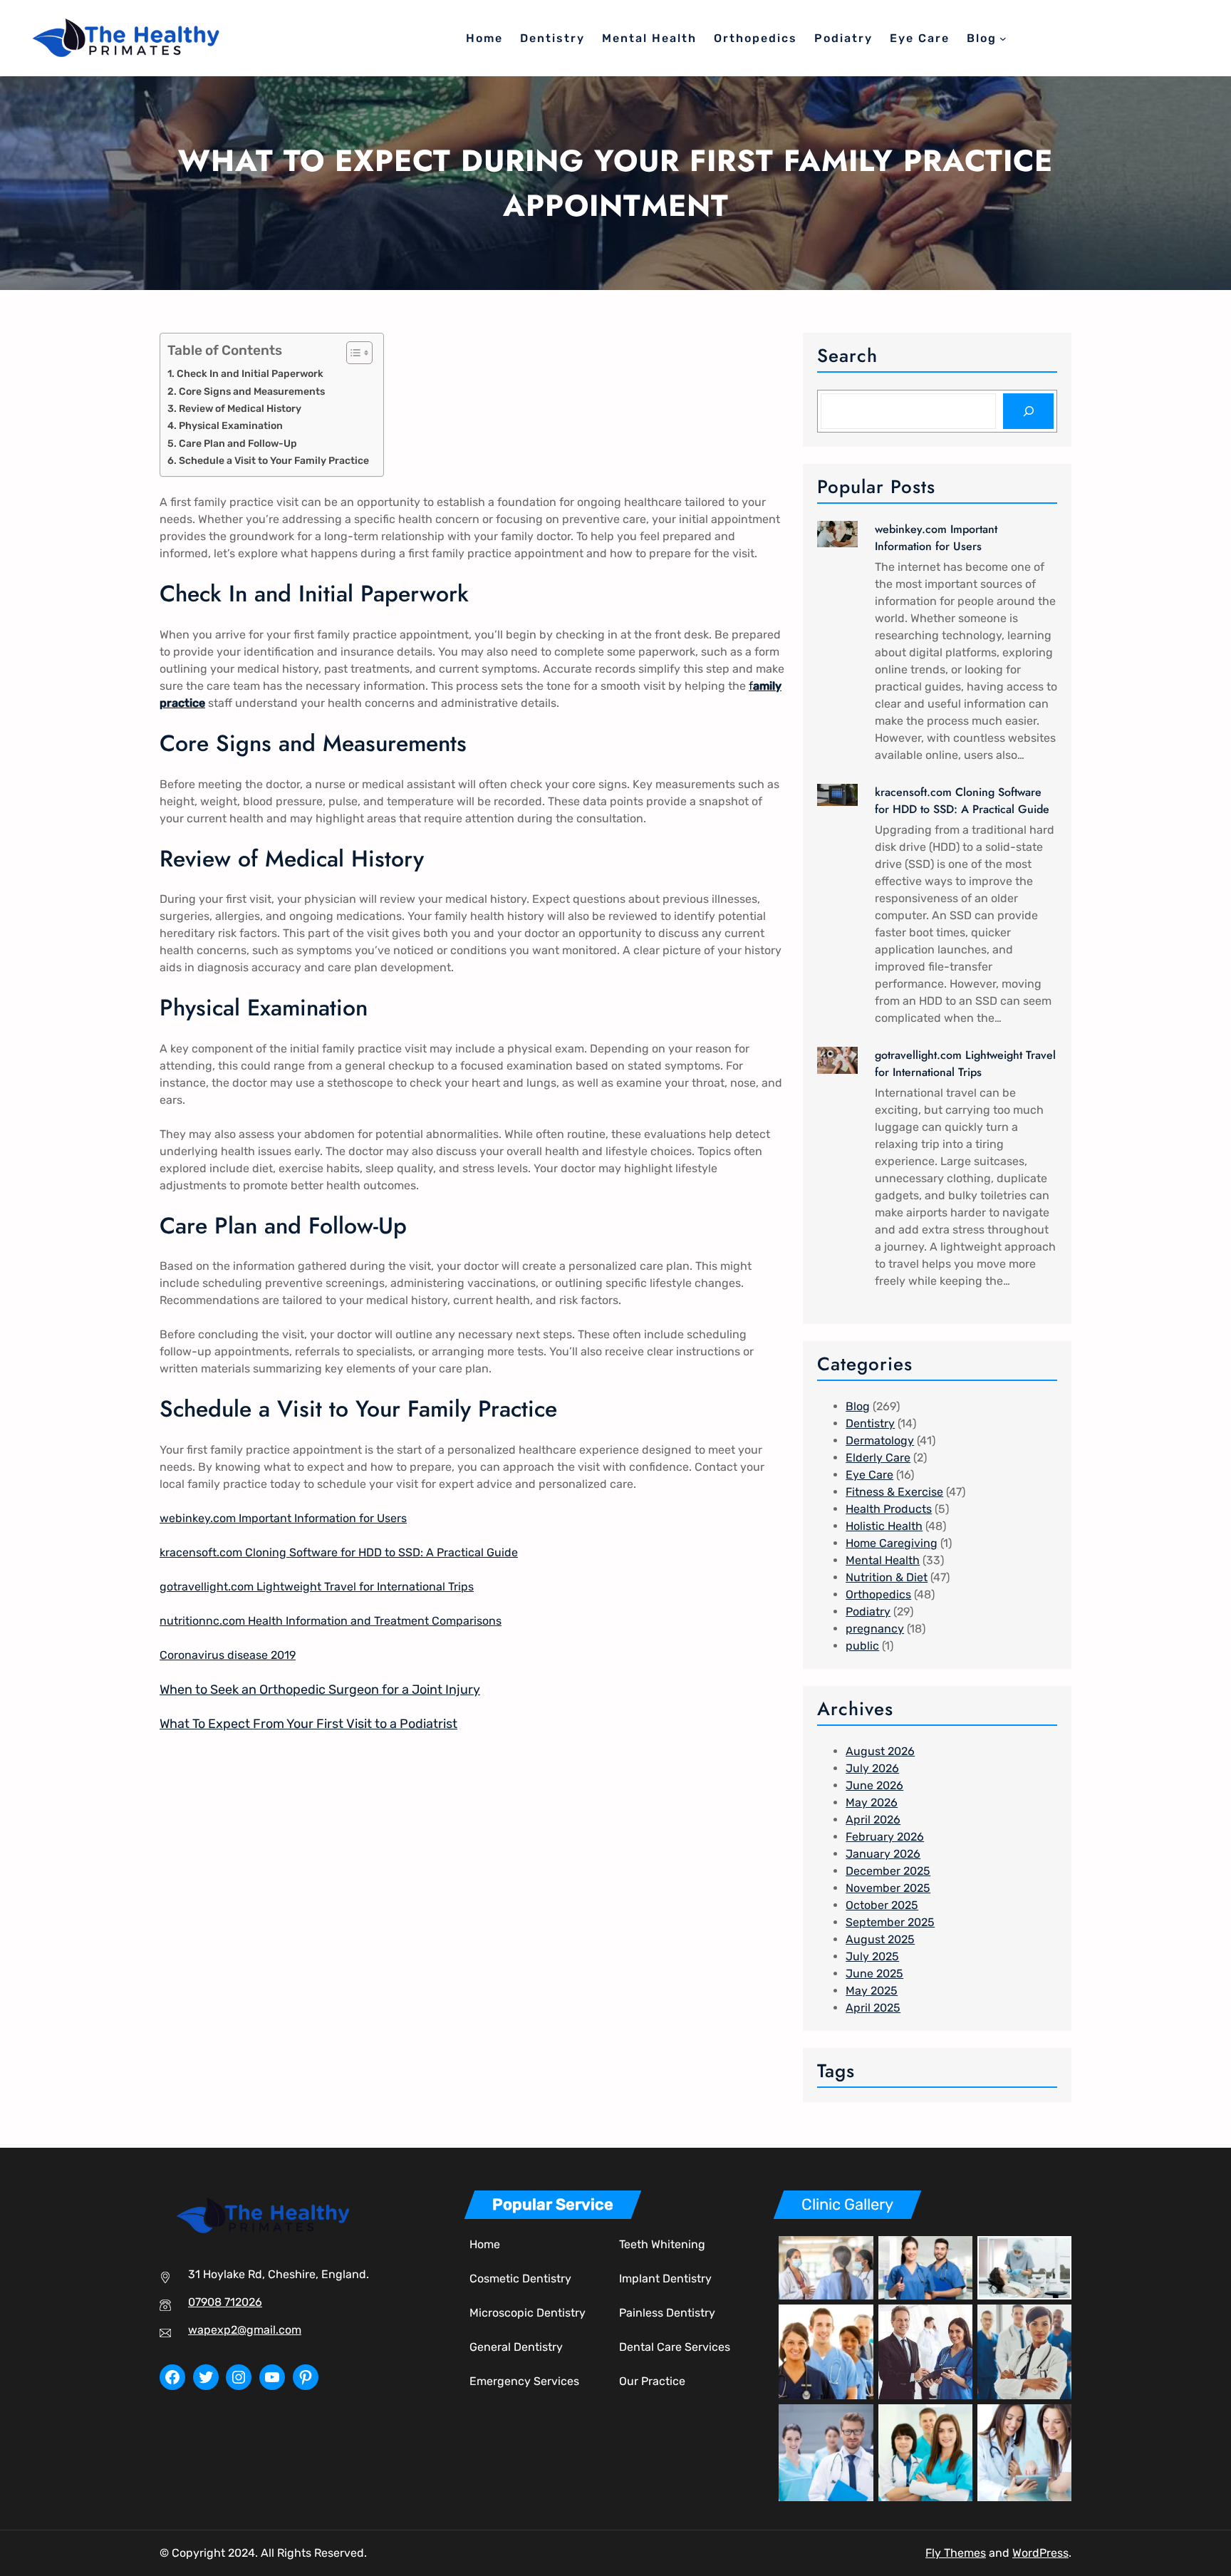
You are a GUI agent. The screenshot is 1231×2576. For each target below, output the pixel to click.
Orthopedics (878, 1594)
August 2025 (880, 1939)
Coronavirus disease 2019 (228, 1655)
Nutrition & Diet (887, 1577)
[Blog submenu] (1003, 38)
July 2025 (872, 1956)
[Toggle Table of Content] (352, 353)
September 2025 (890, 1922)
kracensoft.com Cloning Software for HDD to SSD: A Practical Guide (339, 1552)
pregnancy (875, 1629)
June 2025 (874, 1974)
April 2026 (873, 1820)
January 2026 (883, 1854)
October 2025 (882, 1905)
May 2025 (872, 1991)
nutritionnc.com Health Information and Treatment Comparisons (331, 1621)
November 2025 (888, 1888)
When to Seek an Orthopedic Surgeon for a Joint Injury (320, 1690)
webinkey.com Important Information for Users (283, 1518)
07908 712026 (225, 2302)
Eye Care (869, 1475)
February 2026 (885, 1837)
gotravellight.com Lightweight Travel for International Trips (317, 1587)
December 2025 (888, 1871)
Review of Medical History (240, 408)
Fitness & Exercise (894, 1492)
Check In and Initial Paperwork (250, 373)
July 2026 (872, 1768)
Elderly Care (878, 1458)
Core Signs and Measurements (252, 391)
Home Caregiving (892, 1543)
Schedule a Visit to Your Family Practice (274, 460)
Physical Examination (231, 425)
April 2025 (873, 2008)
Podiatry (868, 1612)
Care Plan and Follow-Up (238, 443)
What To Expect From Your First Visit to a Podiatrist (308, 1724)
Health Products (889, 1509)
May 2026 (872, 1802)
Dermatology (880, 1440)
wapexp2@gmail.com (245, 2330)
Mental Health (883, 1560)
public (862, 1646)
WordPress (1040, 2553)
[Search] (1028, 411)
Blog (858, 1406)
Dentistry (870, 1423)
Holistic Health (884, 1526)
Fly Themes (956, 2553)
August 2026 (880, 1751)
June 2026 (874, 1785)
